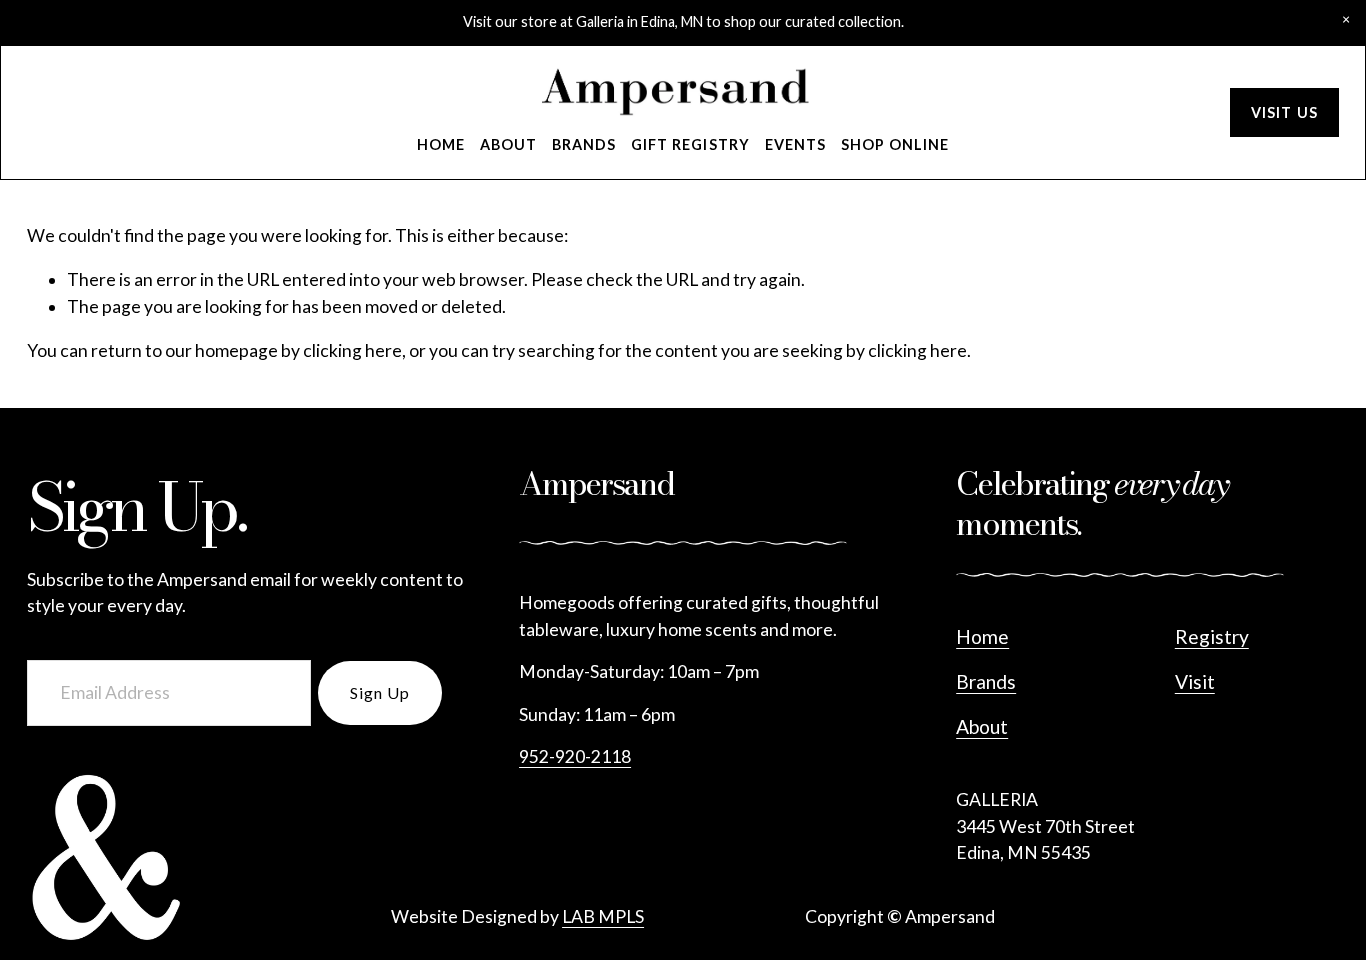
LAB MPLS (603, 916)
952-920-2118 (575, 756)
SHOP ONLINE (895, 144)
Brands (584, 144)
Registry (1212, 636)
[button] (1346, 20)
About (508, 144)
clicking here (352, 350)
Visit (1195, 681)
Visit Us (1284, 112)
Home (441, 144)
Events (795, 144)
